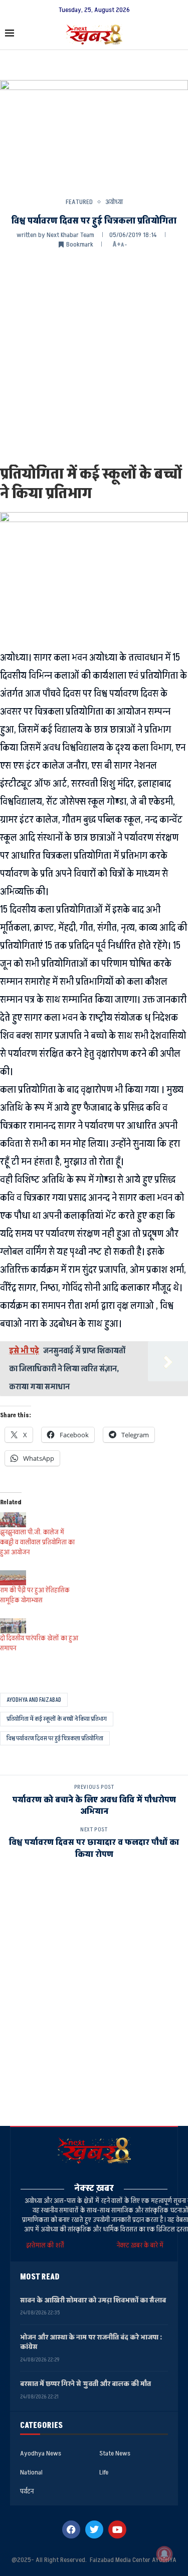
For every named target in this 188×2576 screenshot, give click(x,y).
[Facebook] (71, 2529)
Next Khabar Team (70, 235)
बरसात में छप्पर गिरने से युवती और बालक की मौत (85, 2384)
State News (115, 2453)
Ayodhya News (41, 2453)
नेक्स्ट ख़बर (94, 2188)
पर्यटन (27, 2491)
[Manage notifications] (164, 2554)
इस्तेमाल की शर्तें (47, 2245)
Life (104, 2472)
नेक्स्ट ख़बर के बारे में (140, 2245)
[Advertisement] (94, 356)
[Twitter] (94, 2529)
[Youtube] (117, 2529)
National (31, 2472)
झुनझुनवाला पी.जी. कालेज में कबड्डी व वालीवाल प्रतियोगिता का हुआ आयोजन (37, 1542)
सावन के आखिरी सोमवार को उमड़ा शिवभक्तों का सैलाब (93, 2300)
